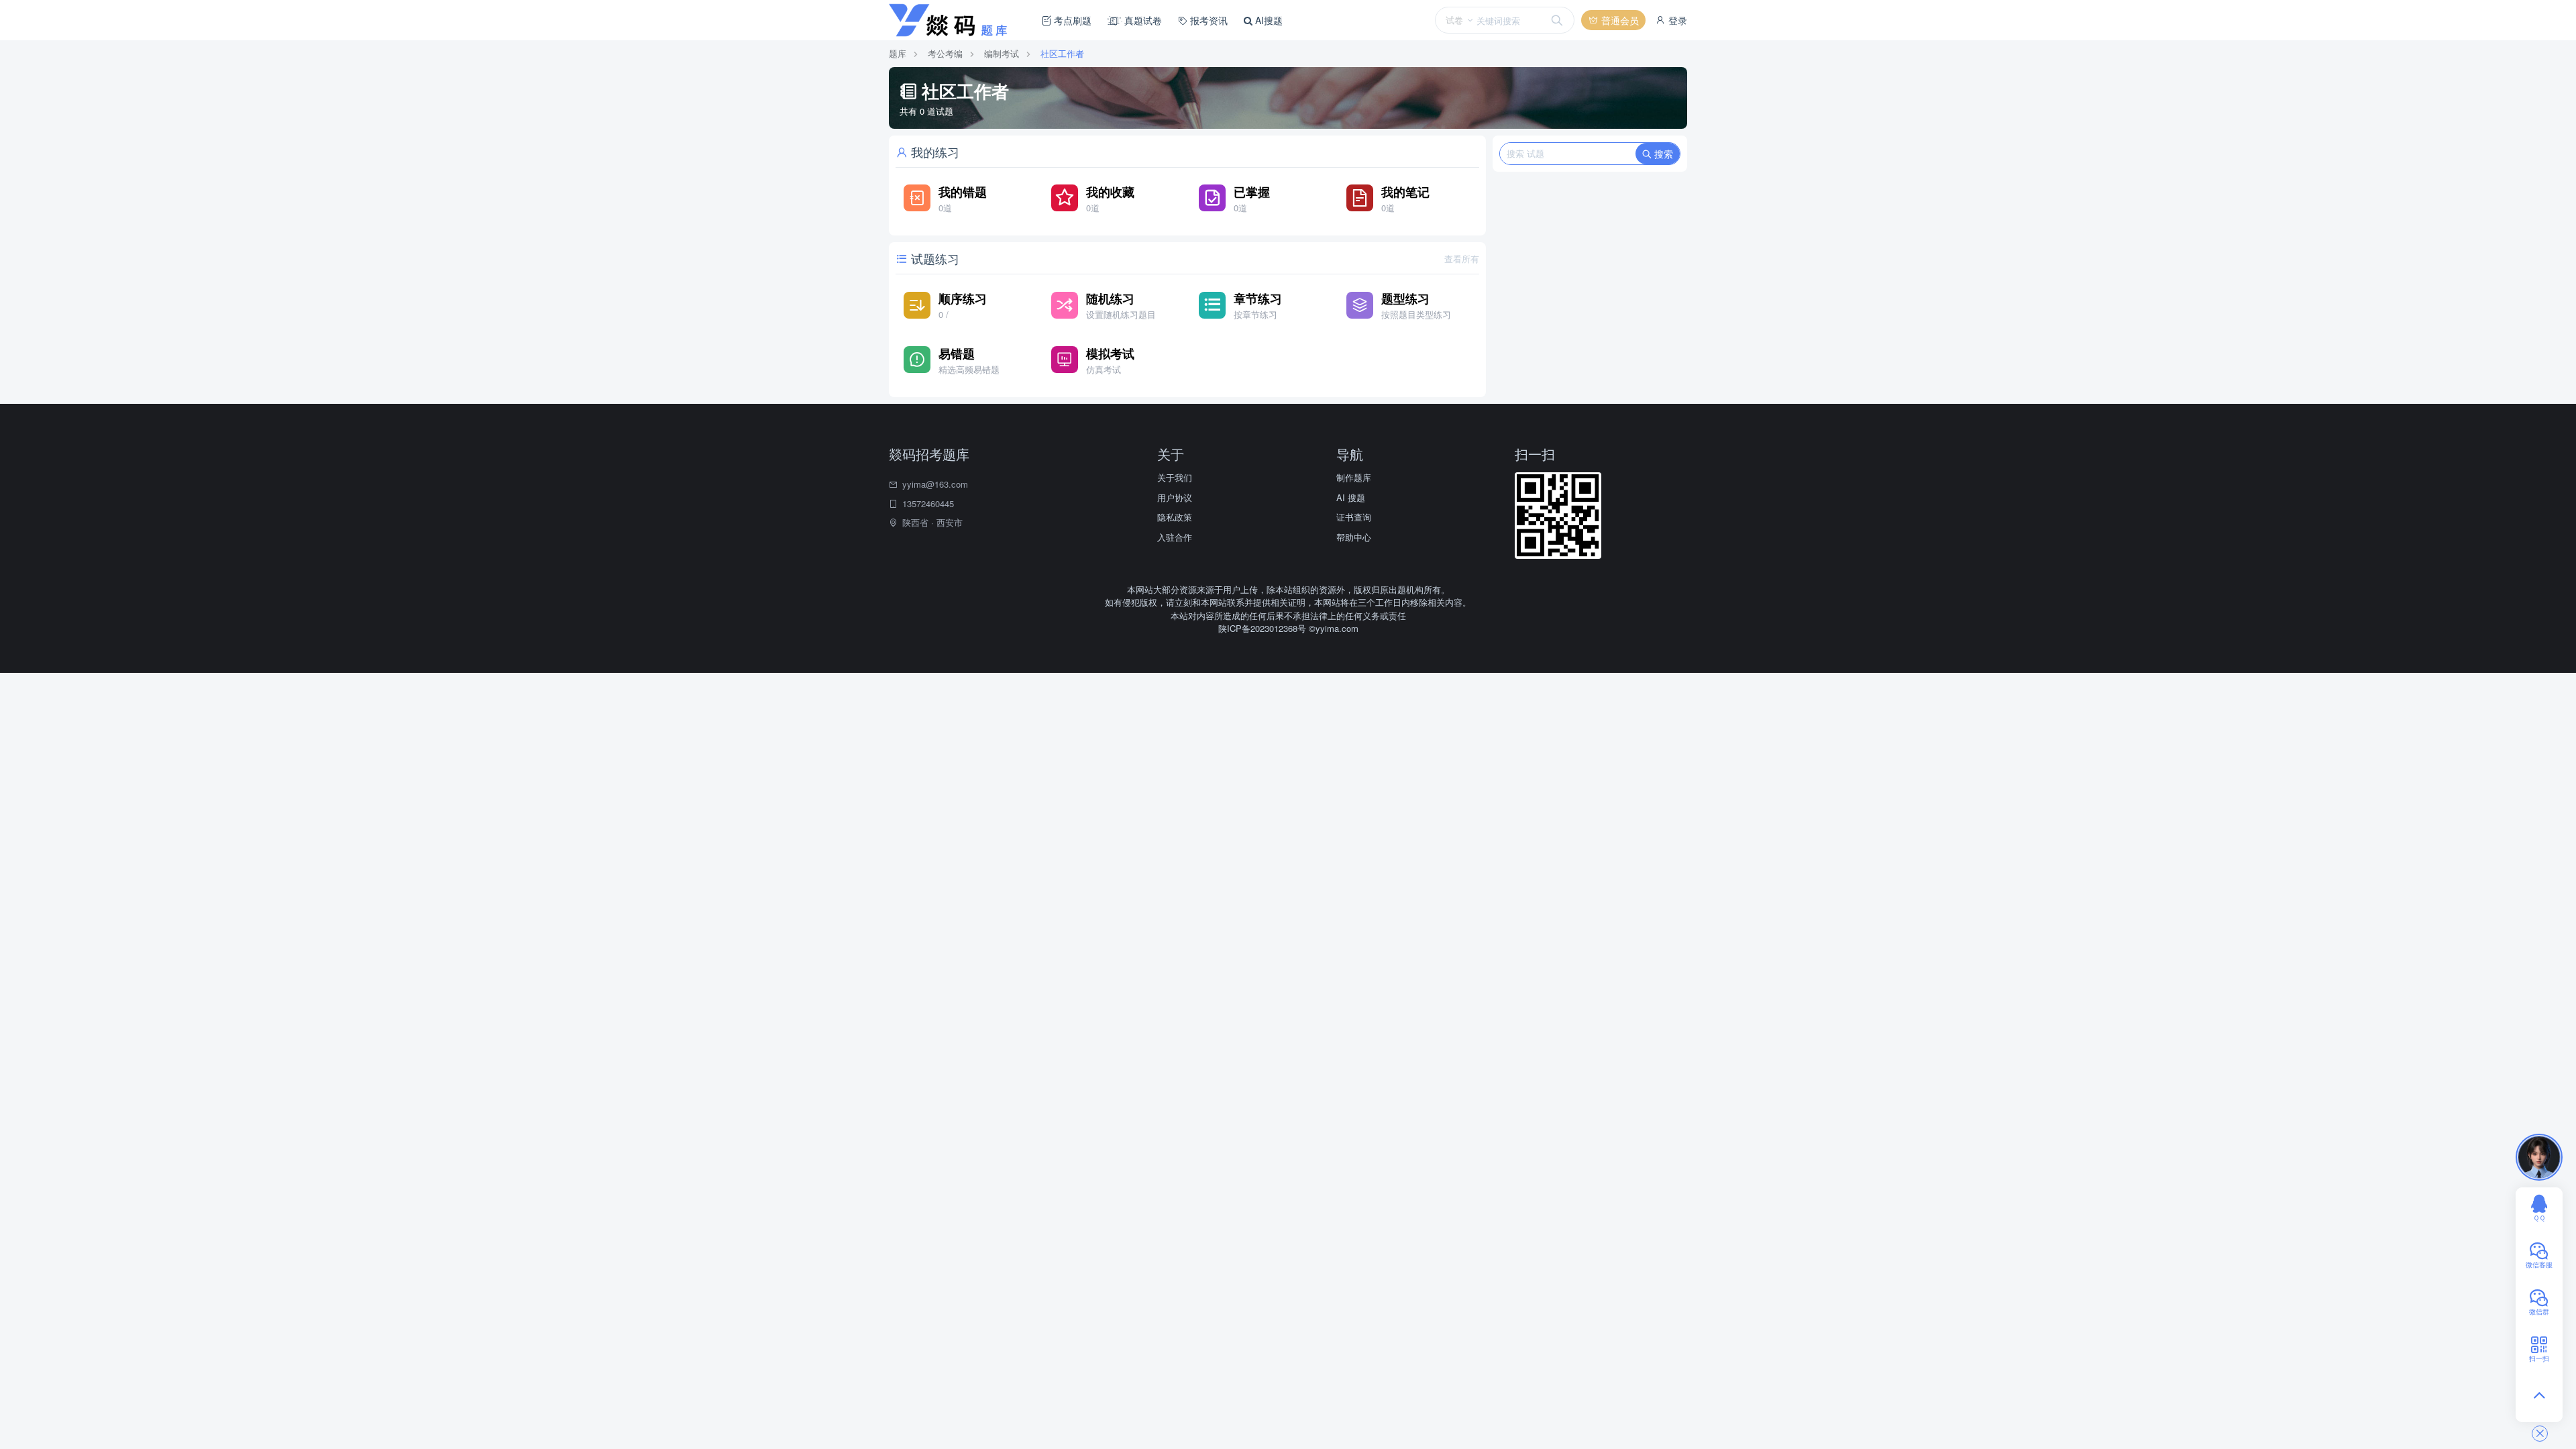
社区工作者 (1062, 53)
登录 (1676, 20)
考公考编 (945, 53)
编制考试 (1002, 53)
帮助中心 (1354, 537)
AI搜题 (1268, 20)
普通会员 (1619, 20)
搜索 (1662, 154)
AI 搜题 (1351, 497)
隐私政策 (1175, 517)
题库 (898, 53)
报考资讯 (1207, 20)
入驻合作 (1175, 537)
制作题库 (1354, 477)
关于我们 (1175, 477)
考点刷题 (1071, 20)
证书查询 (1354, 517)
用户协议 (1175, 497)
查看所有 (1462, 259)
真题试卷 (1142, 20)
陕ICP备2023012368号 (1264, 628)
